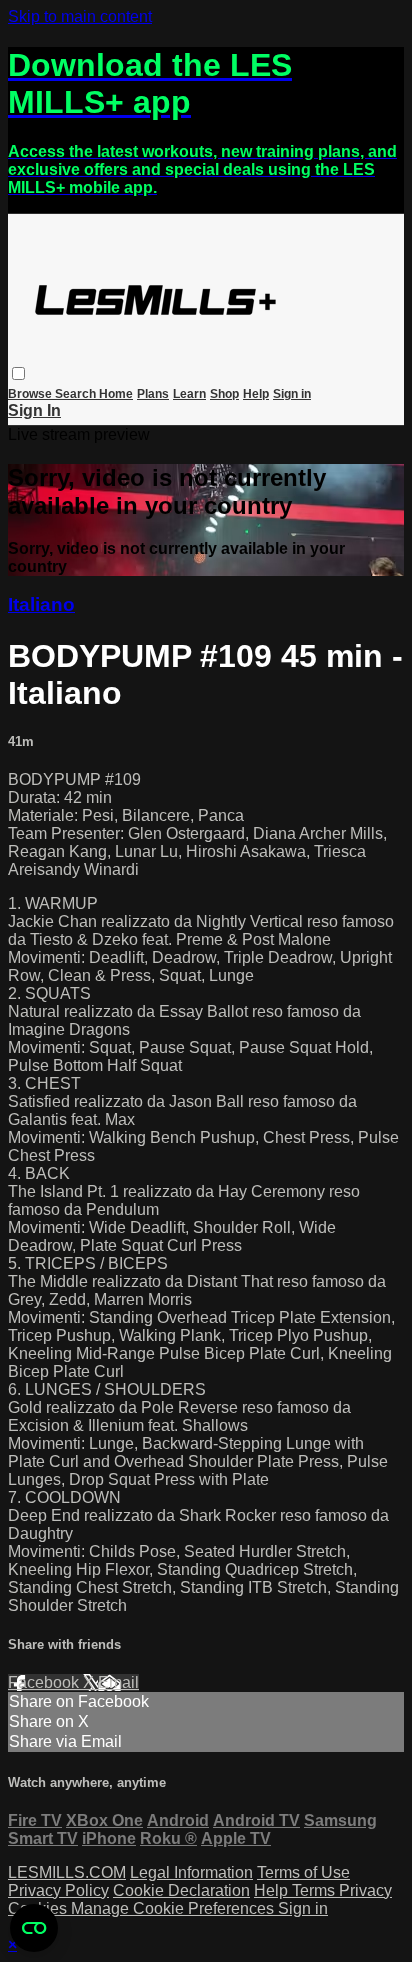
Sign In (34, 410)
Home (116, 394)
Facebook (45, 1682)
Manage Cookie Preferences (174, 1908)
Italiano (41, 604)
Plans (153, 394)
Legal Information (191, 1872)
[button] (18, 373)
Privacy (365, 1890)
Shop (224, 394)
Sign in (292, 394)
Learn (189, 394)
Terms (315, 1890)
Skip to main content (80, 16)
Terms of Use (303, 1872)
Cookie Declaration (181, 1890)
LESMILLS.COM (67, 1872)
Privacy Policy (58, 1890)
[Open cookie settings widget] (34, 1928)
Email (118, 1682)
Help (256, 394)
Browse (31, 394)
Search (77, 394)
